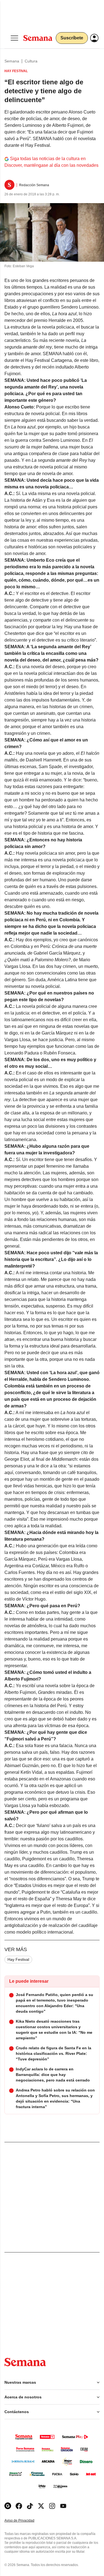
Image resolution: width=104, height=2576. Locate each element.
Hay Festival (18, 1959)
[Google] (8, 2506)
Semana (12, 61)
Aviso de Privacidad (25, 2521)
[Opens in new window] (19, 2506)
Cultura (31, 61)
